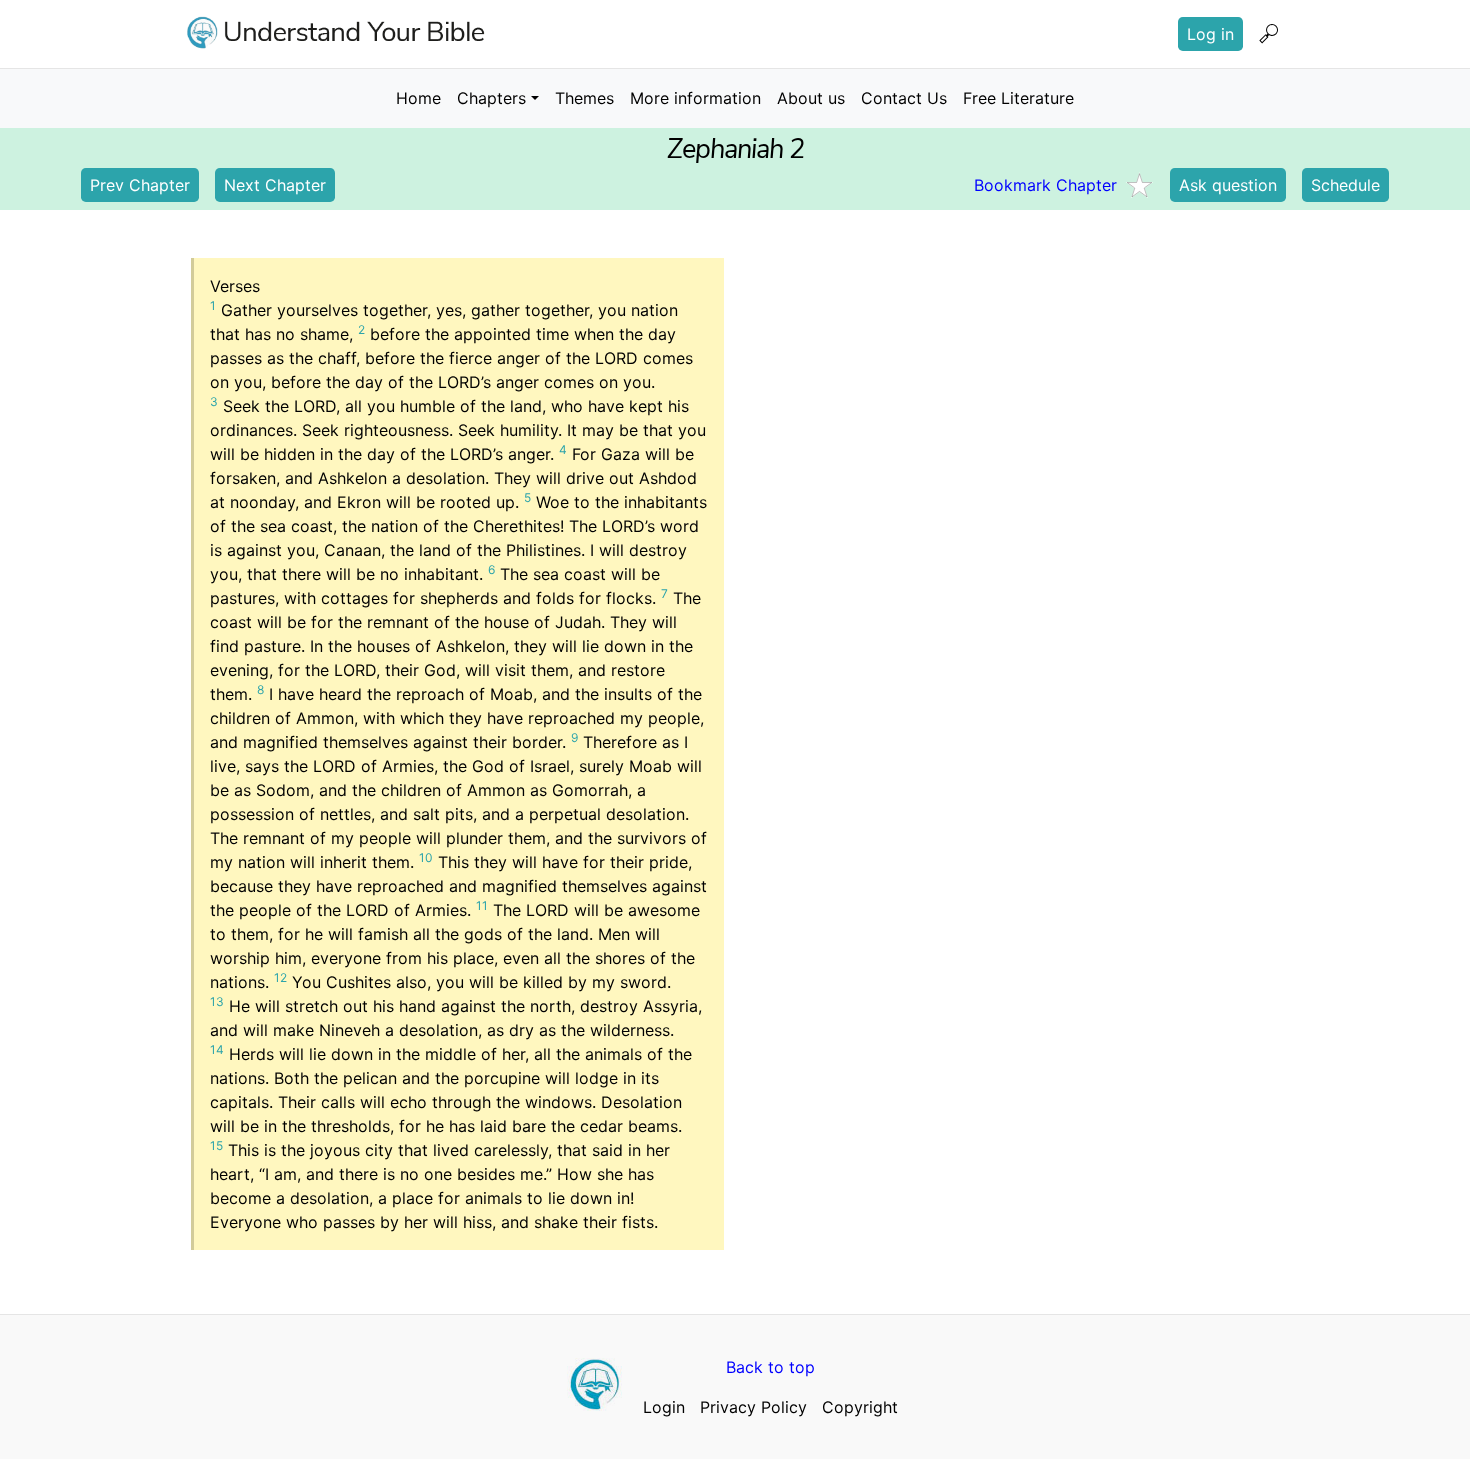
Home (418, 98)
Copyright (860, 1407)
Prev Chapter (140, 185)
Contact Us (904, 98)
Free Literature (1018, 98)
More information (695, 98)
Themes (584, 98)
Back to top (770, 1367)
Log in (1210, 34)
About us (811, 98)
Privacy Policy (753, 1407)
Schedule (1345, 185)
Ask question (1228, 185)
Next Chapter (275, 185)
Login (664, 1407)
